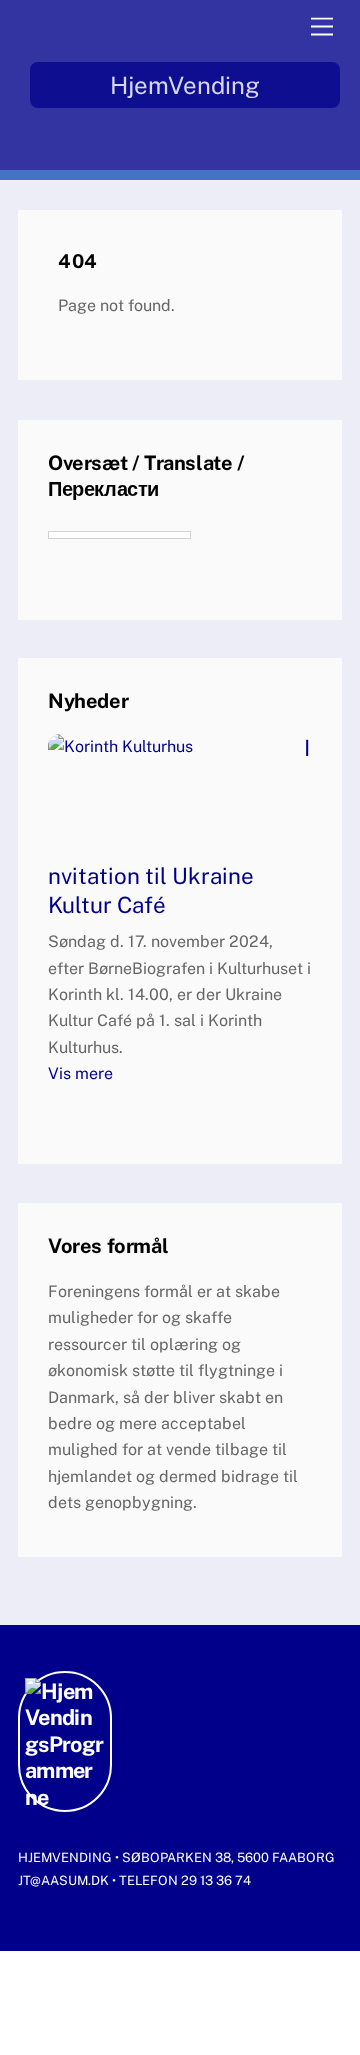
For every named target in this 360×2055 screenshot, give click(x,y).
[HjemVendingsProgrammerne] (65, 1797)
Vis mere (80, 1073)
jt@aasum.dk (65, 1880)
